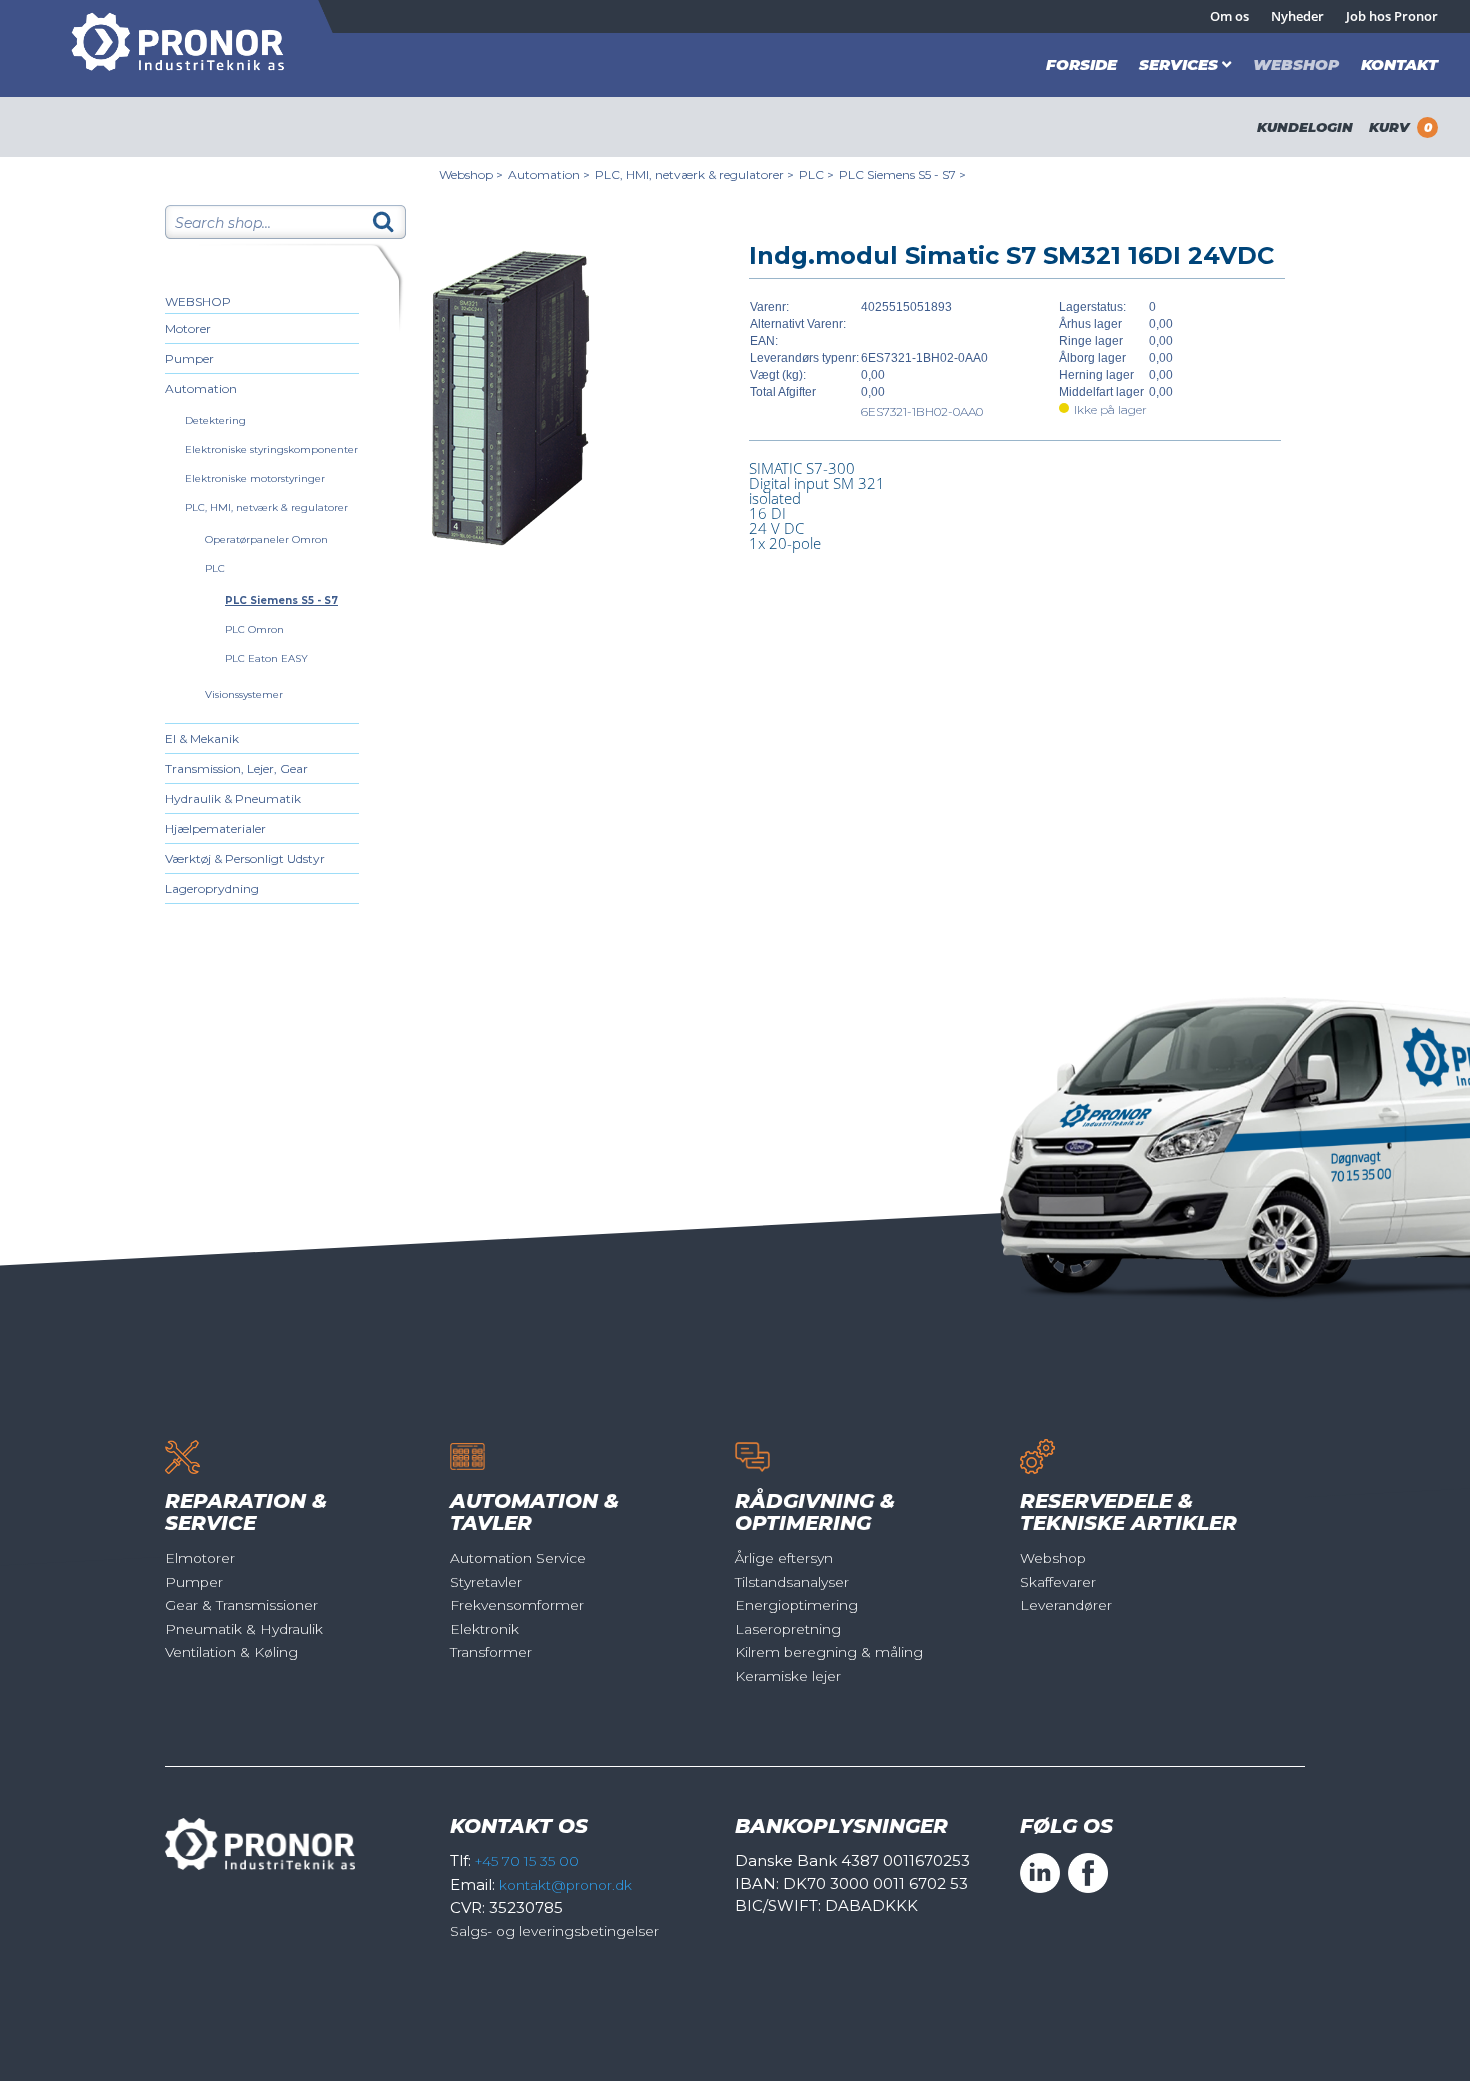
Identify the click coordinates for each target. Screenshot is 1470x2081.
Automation (201, 388)
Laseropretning (788, 1629)
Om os (1229, 16)
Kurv (1400, 127)
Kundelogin (1305, 127)
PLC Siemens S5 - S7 (281, 600)
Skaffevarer (1058, 1582)
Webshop (1296, 64)
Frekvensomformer (517, 1605)
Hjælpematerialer (215, 828)
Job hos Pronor (1392, 16)
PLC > (816, 174)
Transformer (491, 1652)
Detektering (215, 420)
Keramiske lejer (788, 1676)
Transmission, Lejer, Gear (236, 768)
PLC (215, 568)
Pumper (189, 358)
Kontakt (1399, 64)
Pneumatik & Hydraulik (244, 1629)
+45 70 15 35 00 (527, 1861)
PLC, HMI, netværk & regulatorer (266, 507)
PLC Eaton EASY (266, 658)
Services (1178, 64)
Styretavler (486, 1582)
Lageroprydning (212, 888)
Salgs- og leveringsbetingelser (554, 1931)
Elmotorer (200, 1558)
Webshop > (471, 174)
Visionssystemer (244, 694)
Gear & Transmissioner (241, 1605)
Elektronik (484, 1629)
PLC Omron (254, 629)
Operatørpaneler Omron (266, 539)
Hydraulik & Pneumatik (233, 798)
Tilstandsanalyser (792, 1582)
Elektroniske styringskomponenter (271, 449)
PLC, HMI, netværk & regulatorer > (694, 174)
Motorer (188, 328)
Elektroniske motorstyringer (255, 478)
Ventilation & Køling (231, 1652)
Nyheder (1297, 16)
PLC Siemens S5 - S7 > (902, 174)
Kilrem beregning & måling (829, 1652)
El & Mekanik (202, 738)
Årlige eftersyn (784, 1558)
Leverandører (1066, 1605)
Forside (1081, 64)
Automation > (549, 174)
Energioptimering (796, 1605)
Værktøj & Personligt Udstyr (245, 858)
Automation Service (518, 1558)
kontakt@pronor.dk (565, 1885)
